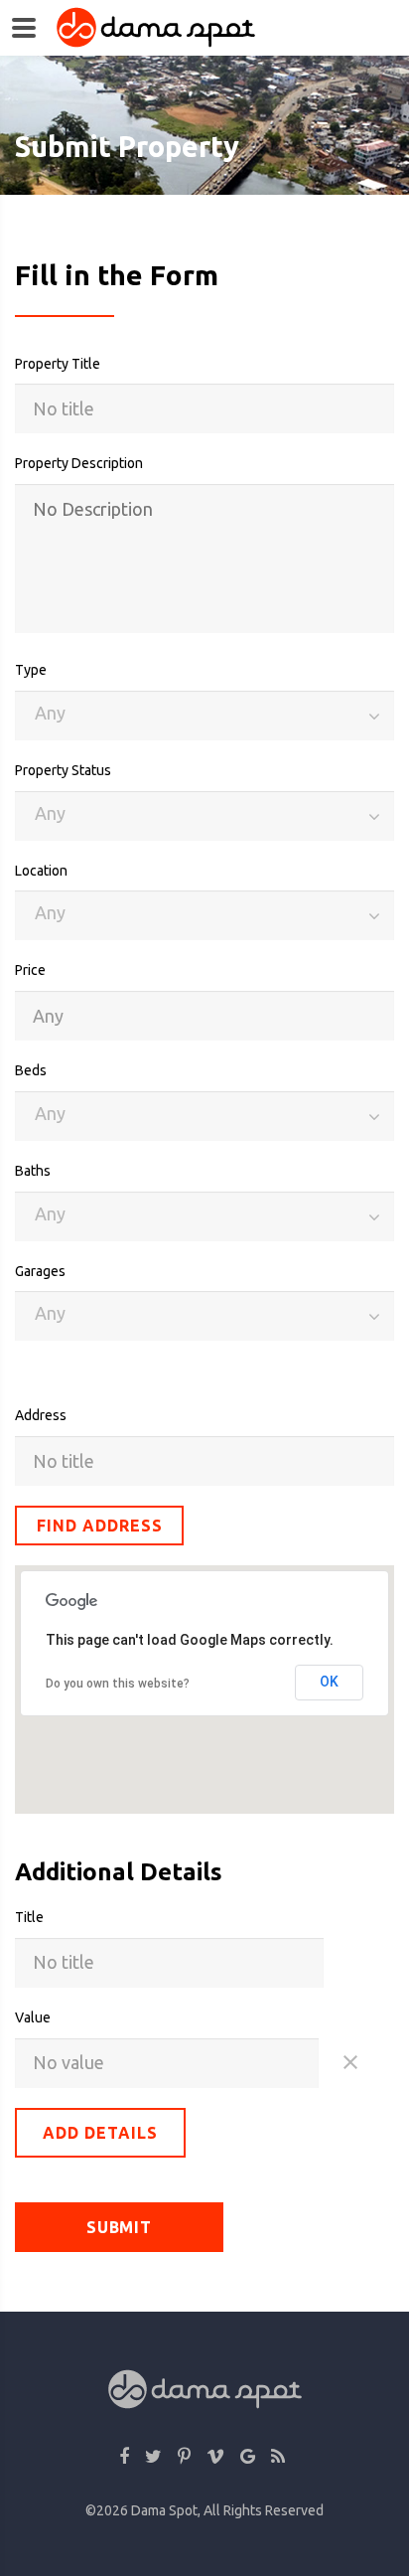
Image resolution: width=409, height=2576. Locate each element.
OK (329, 1682)
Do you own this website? (118, 1684)
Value (33, 2017)
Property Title (58, 364)
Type (31, 670)
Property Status (63, 770)
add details (100, 2133)
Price (30, 970)
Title (29, 1917)
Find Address (100, 1526)
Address (41, 1415)
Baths (33, 1171)
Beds (31, 1070)
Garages (40, 1271)
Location (41, 871)
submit (120, 2227)
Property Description (79, 463)
